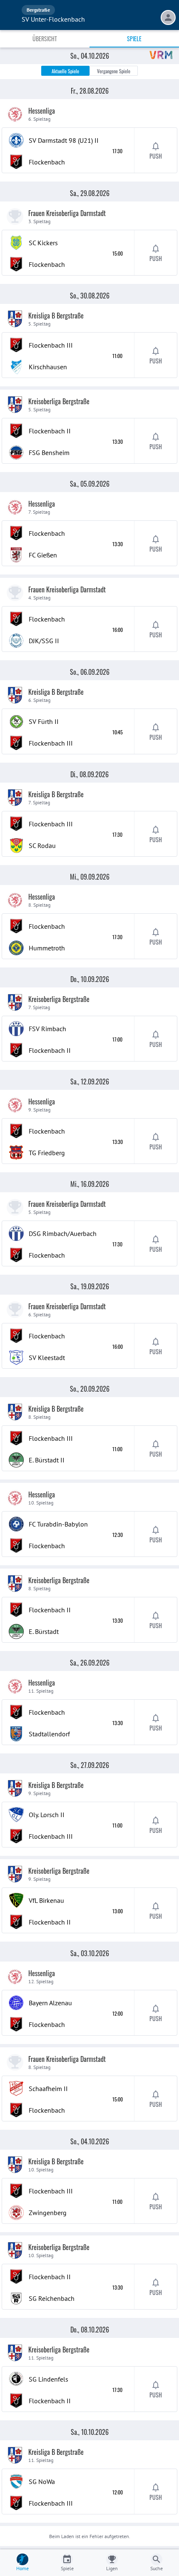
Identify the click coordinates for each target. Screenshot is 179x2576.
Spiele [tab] (134, 39)
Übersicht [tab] (45, 39)
